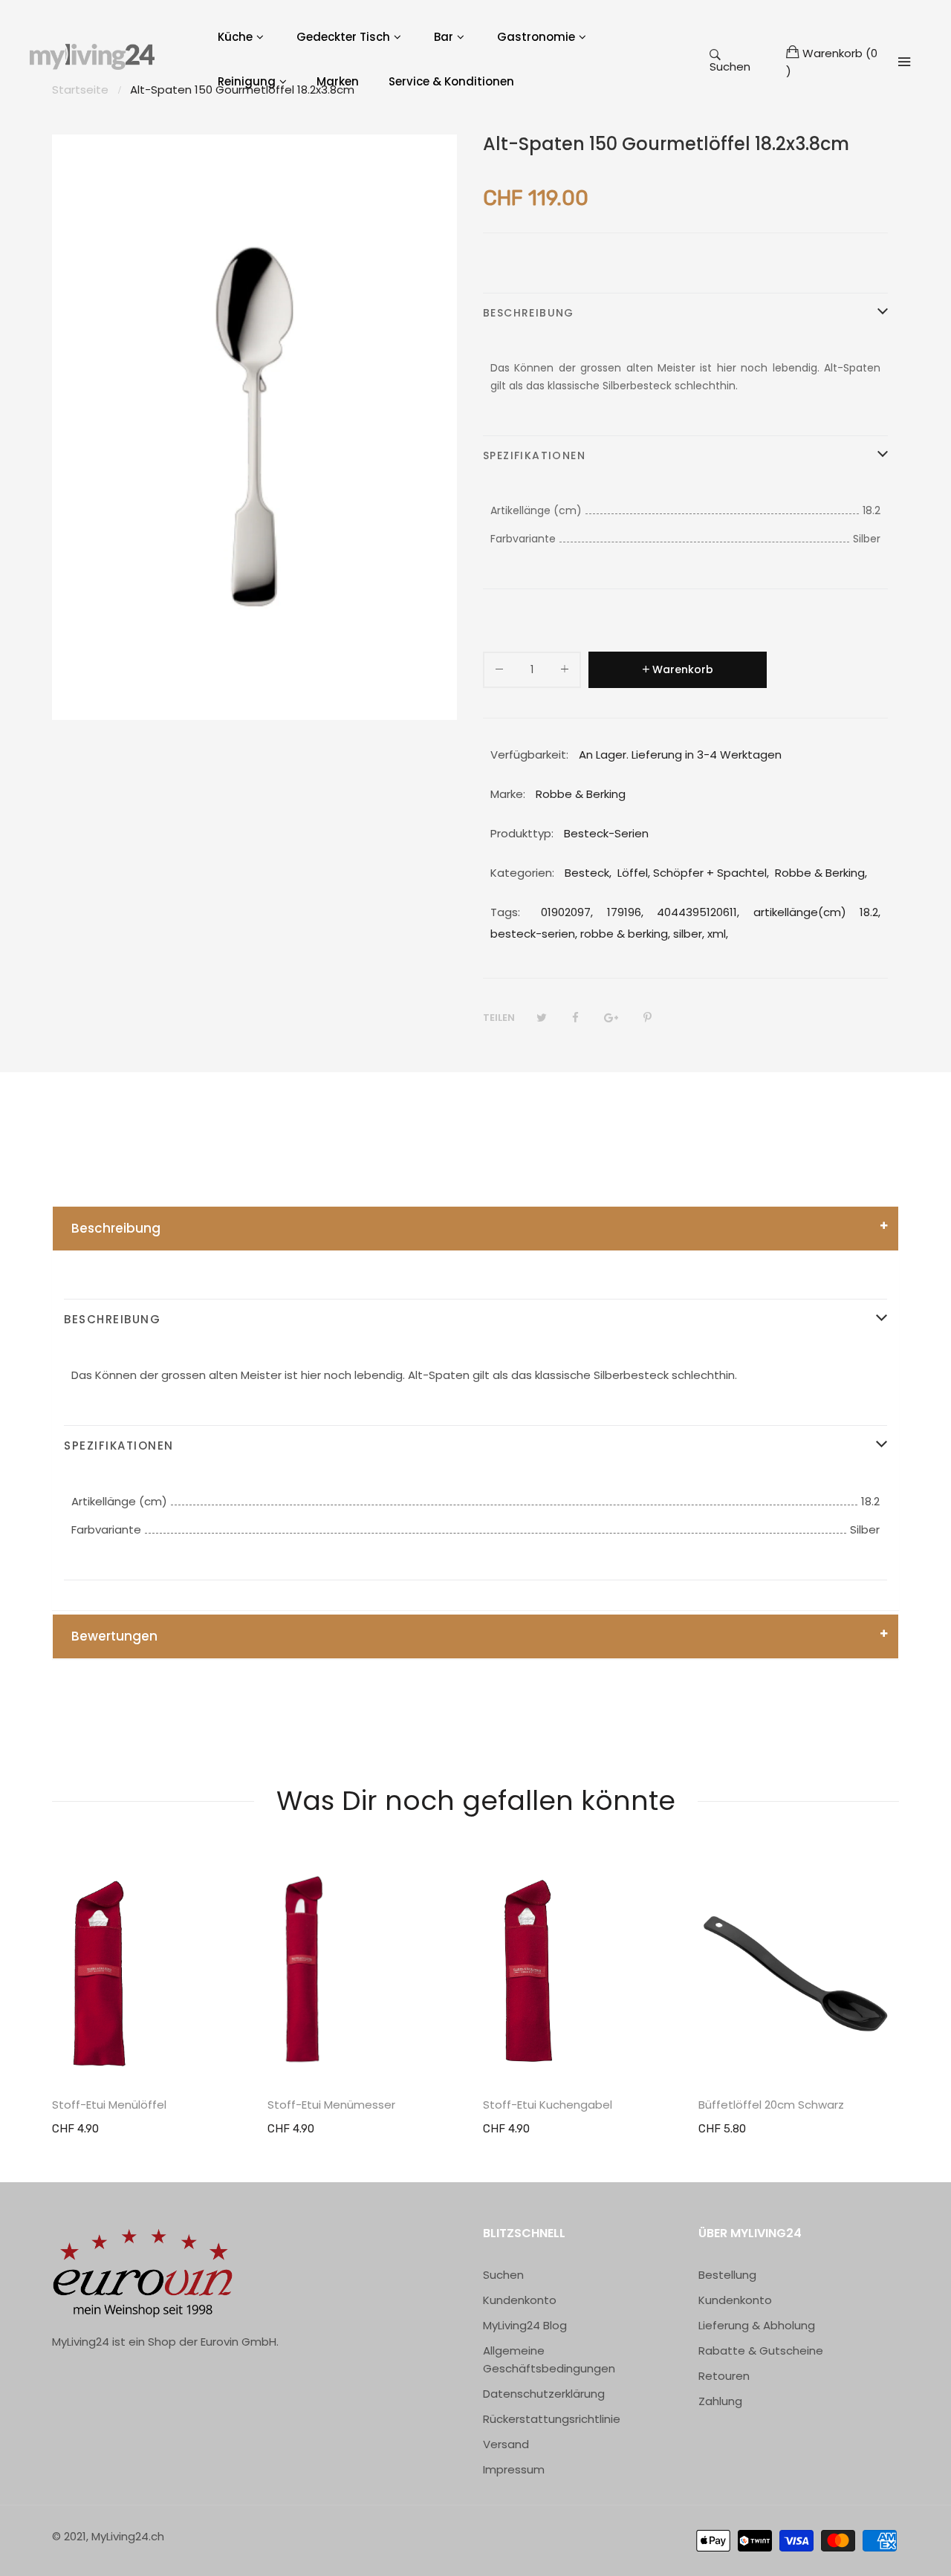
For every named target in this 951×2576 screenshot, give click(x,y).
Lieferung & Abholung (757, 2325)
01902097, (567, 912)
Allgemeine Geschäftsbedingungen (549, 2359)
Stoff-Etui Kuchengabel (548, 2105)
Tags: (505, 912)
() (832, 62)
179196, (625, 912)
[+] (565, 672)
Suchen (730, 66)
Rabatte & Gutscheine (761, 2350)
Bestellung (727, 2275)
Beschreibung (116, 1228)
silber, (689, 934)
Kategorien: (522, 873)
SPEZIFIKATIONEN (534, 455)
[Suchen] (904, 62)
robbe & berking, (625, 934)
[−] (499, 672)
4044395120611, (698, 912)
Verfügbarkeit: (529, 755)
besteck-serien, (534, 934)
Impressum (514, 2469)
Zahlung (720, 2401)
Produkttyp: (522, 833)
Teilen (499, 1018)
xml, (718, 934)
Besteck (587, 873)
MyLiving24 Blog (525, 2325)
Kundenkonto (520, 2300)
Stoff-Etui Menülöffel (109, 2105)
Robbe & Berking (820, 873)
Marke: (508, 794)
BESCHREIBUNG (529, 313)
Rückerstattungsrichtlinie (552, 2419)
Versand (506, 2444)
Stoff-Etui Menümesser (331, 2105)
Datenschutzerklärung (544, 2394)
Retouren (724, 2376)
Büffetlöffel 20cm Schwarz (771, 2105)
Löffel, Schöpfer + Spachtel (692, 873)
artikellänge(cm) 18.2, (817, 912)
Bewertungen (114, 1636)
